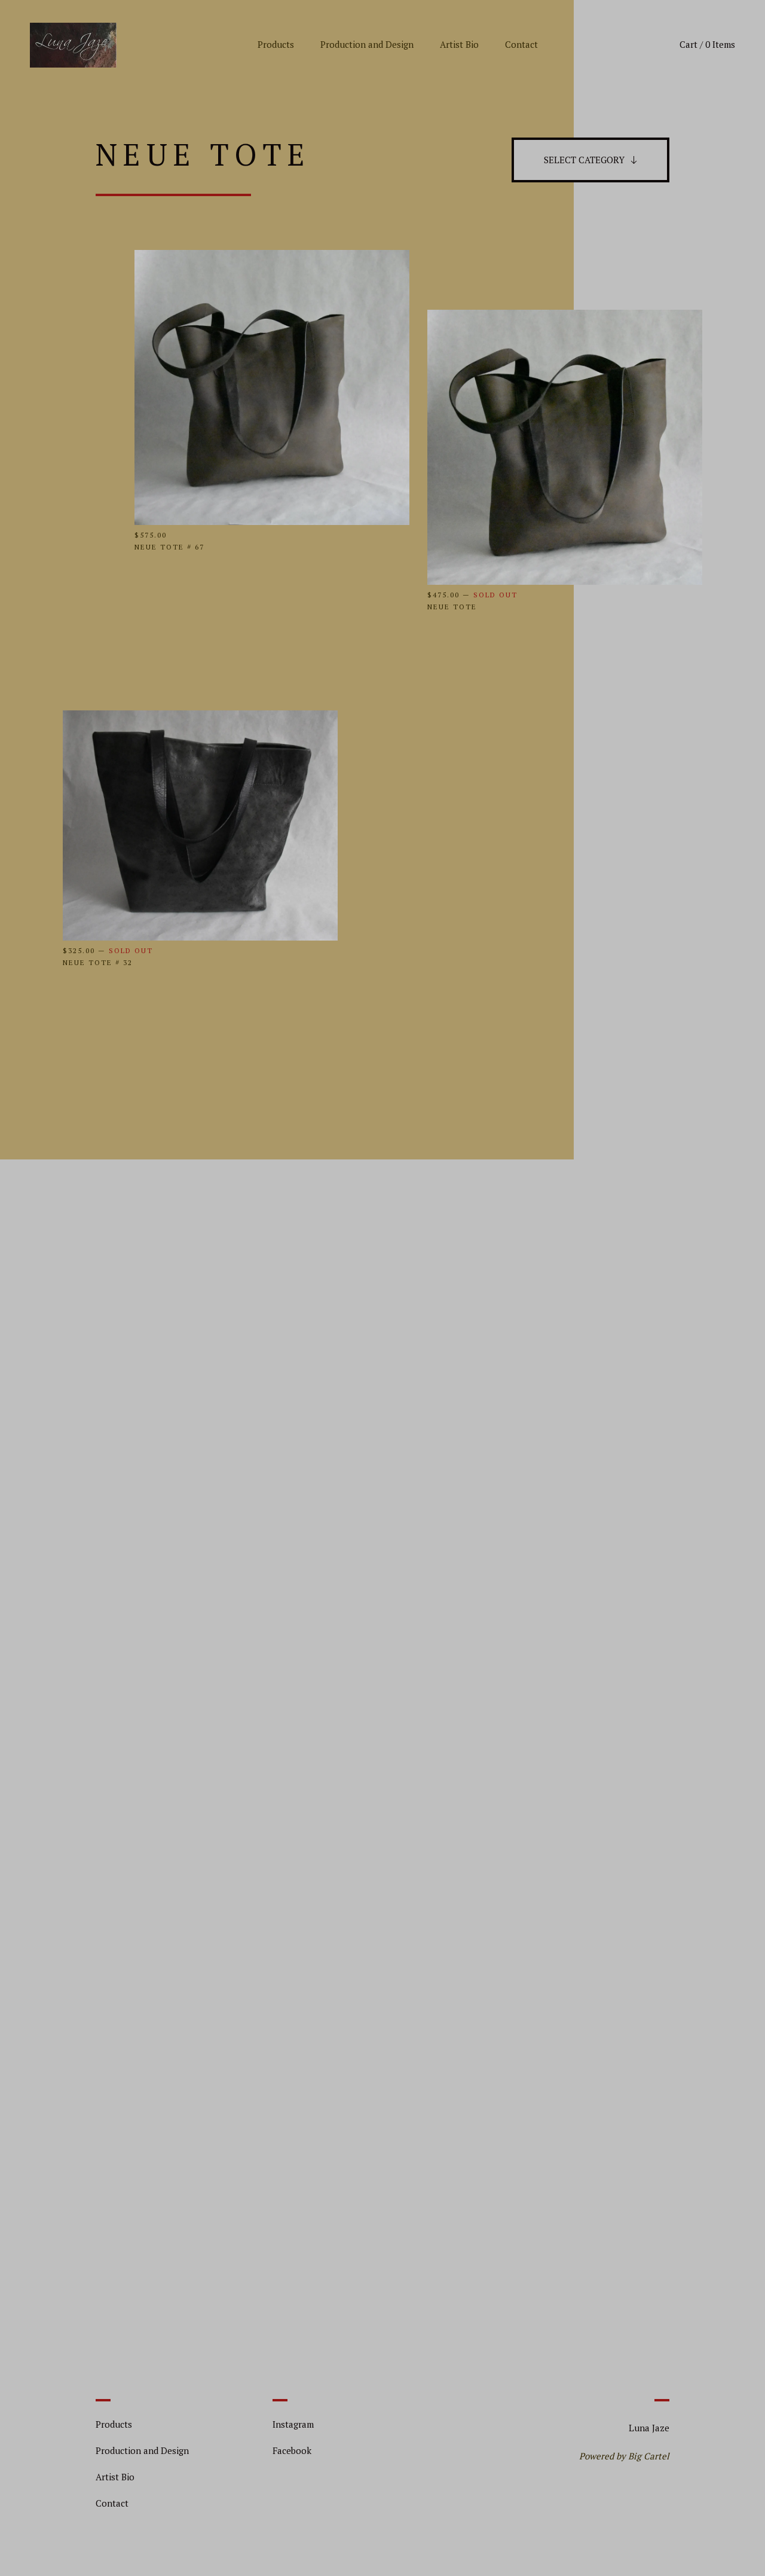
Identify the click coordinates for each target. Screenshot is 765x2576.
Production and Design (367, 44)
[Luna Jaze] (73, 45)
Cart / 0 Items (707, 44)
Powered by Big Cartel (624, 2456)
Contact (521, 44)
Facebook (292, 2450)
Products (276, 44)
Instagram (293, 2424)
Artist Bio (459, 44)
